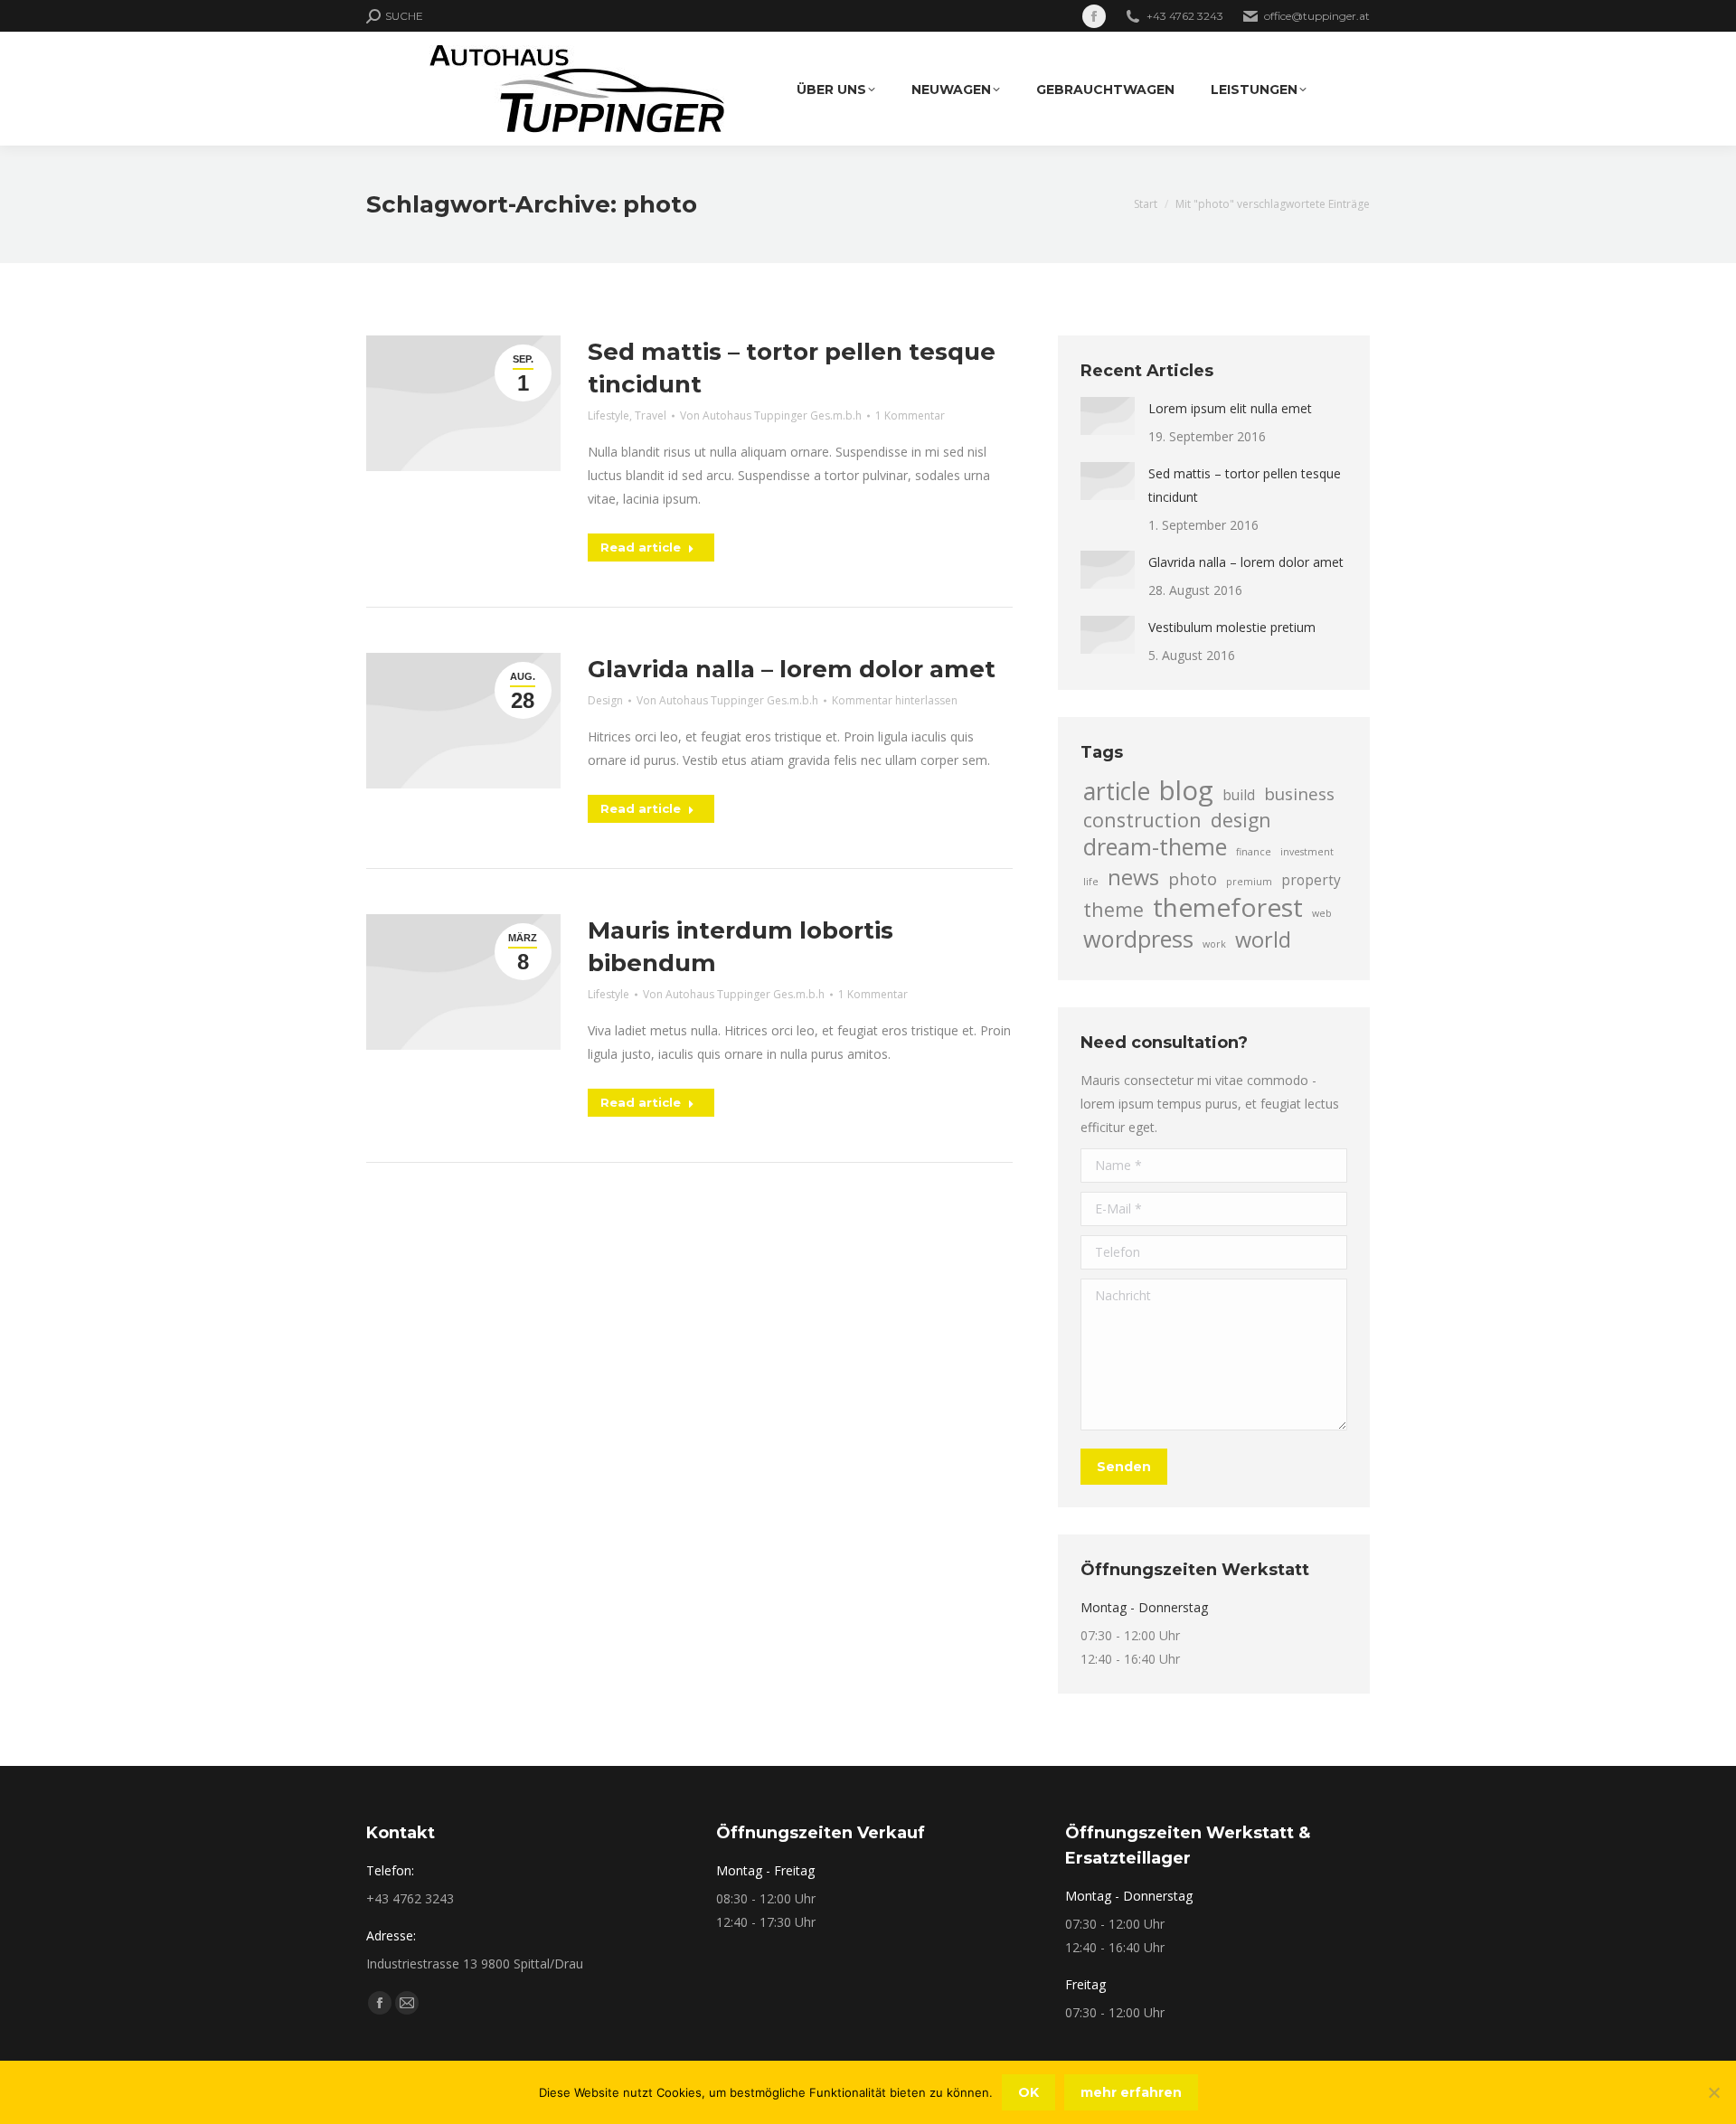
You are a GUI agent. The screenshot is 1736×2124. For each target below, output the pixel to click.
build (1239, 795)
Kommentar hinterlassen (895, 700)
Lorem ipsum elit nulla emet (1230, 408)
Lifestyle (609, 415)
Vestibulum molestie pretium (1232, 627)
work (1214, 944)
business (1299, 793)
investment (1307, 852)
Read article (641, 547)
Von (771, 415)
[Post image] (1108, 416)
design (1241, 820)
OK (1028, 2092)
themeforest (1228, 907)
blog (1186, 790)
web (1322, 913)
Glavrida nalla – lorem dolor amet (792, 669)
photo (1193, 878)
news (1133, 877)
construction (1142, 820)
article (1117, 791)
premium (1249, 882)
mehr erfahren (1131, 2092)
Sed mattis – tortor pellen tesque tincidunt (1245, 485)
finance (1254, 852)
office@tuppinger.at (1317, 16)
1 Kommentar (910, 415)
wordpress (1138, 939)
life (1091, 882)
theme (1113, 910)
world (1263, 939)
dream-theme (1155, 846)
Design (605, 700)
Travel (651, 415)
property (1311, 880)
